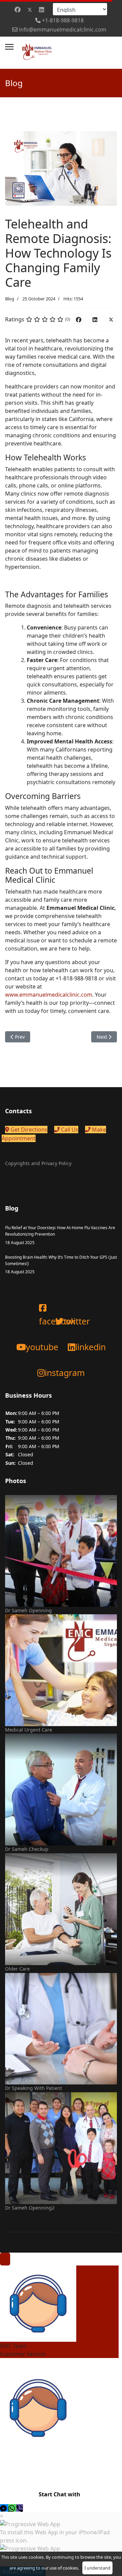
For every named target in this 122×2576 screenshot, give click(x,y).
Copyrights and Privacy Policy (38, 1163)
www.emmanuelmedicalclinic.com (49, 995)
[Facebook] (18, 9)
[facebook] (39, 1301)
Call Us (69, 1130)
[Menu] (9, 47)
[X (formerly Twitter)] (111, 319)
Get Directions (28, 1130)
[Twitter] (30, 9)
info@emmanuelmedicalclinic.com (63, 29)
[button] (4, 2508)
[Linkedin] (42, 9)
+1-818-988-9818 (63, 20)
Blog (10, 299)
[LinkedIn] (95, 319)
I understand (97, 2568)
